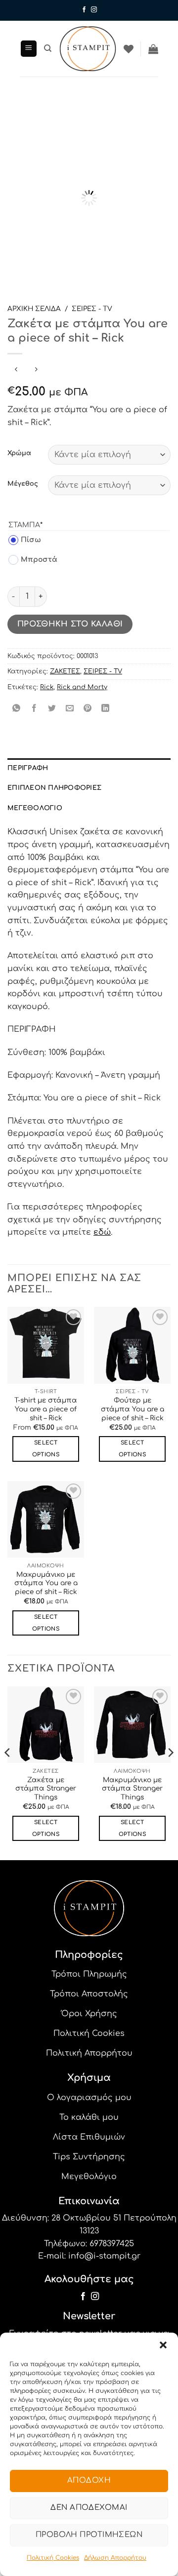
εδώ (102, 1232)
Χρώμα (19, 453)
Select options (46, 1449)
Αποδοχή (89, 2480)
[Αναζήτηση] (48, 48)
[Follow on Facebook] (84, 10)
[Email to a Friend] (70, 709)
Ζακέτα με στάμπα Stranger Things (46, 1789)
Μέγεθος (23, 484)
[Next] (155, 178)
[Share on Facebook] (34, 709)
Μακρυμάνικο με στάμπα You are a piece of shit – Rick (46, 1583)
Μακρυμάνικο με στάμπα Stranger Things (132, 1789)
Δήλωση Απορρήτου (115, 2558)
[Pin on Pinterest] (88, 709)
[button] (163, 2345)
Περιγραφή (28, 768)
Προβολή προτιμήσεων (89, 2535)
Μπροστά (33, 560)
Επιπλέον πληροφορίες (54, 788)
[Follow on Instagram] (94, 10)
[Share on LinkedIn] (106, 709)
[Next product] (16, 370)
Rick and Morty (82, 687)
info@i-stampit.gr (104, 2256)
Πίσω (25, 540)
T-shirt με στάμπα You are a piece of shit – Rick (46, 1409)
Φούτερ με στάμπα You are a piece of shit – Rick (133, 1409)
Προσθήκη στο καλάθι (70, 624)
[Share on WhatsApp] (17, 709)
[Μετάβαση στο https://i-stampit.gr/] (88, 49)
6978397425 (112, 2244)
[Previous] (23, 178)
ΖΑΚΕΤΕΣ (65, 671)
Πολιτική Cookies (53, 2558)
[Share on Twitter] (52, 709)
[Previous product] (36, 370)
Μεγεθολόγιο (35, 808)
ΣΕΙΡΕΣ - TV (92, 309)
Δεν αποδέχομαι (89, 2508)
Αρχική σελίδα (34, 309)
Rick (47, 687)
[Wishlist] (129, 49)
